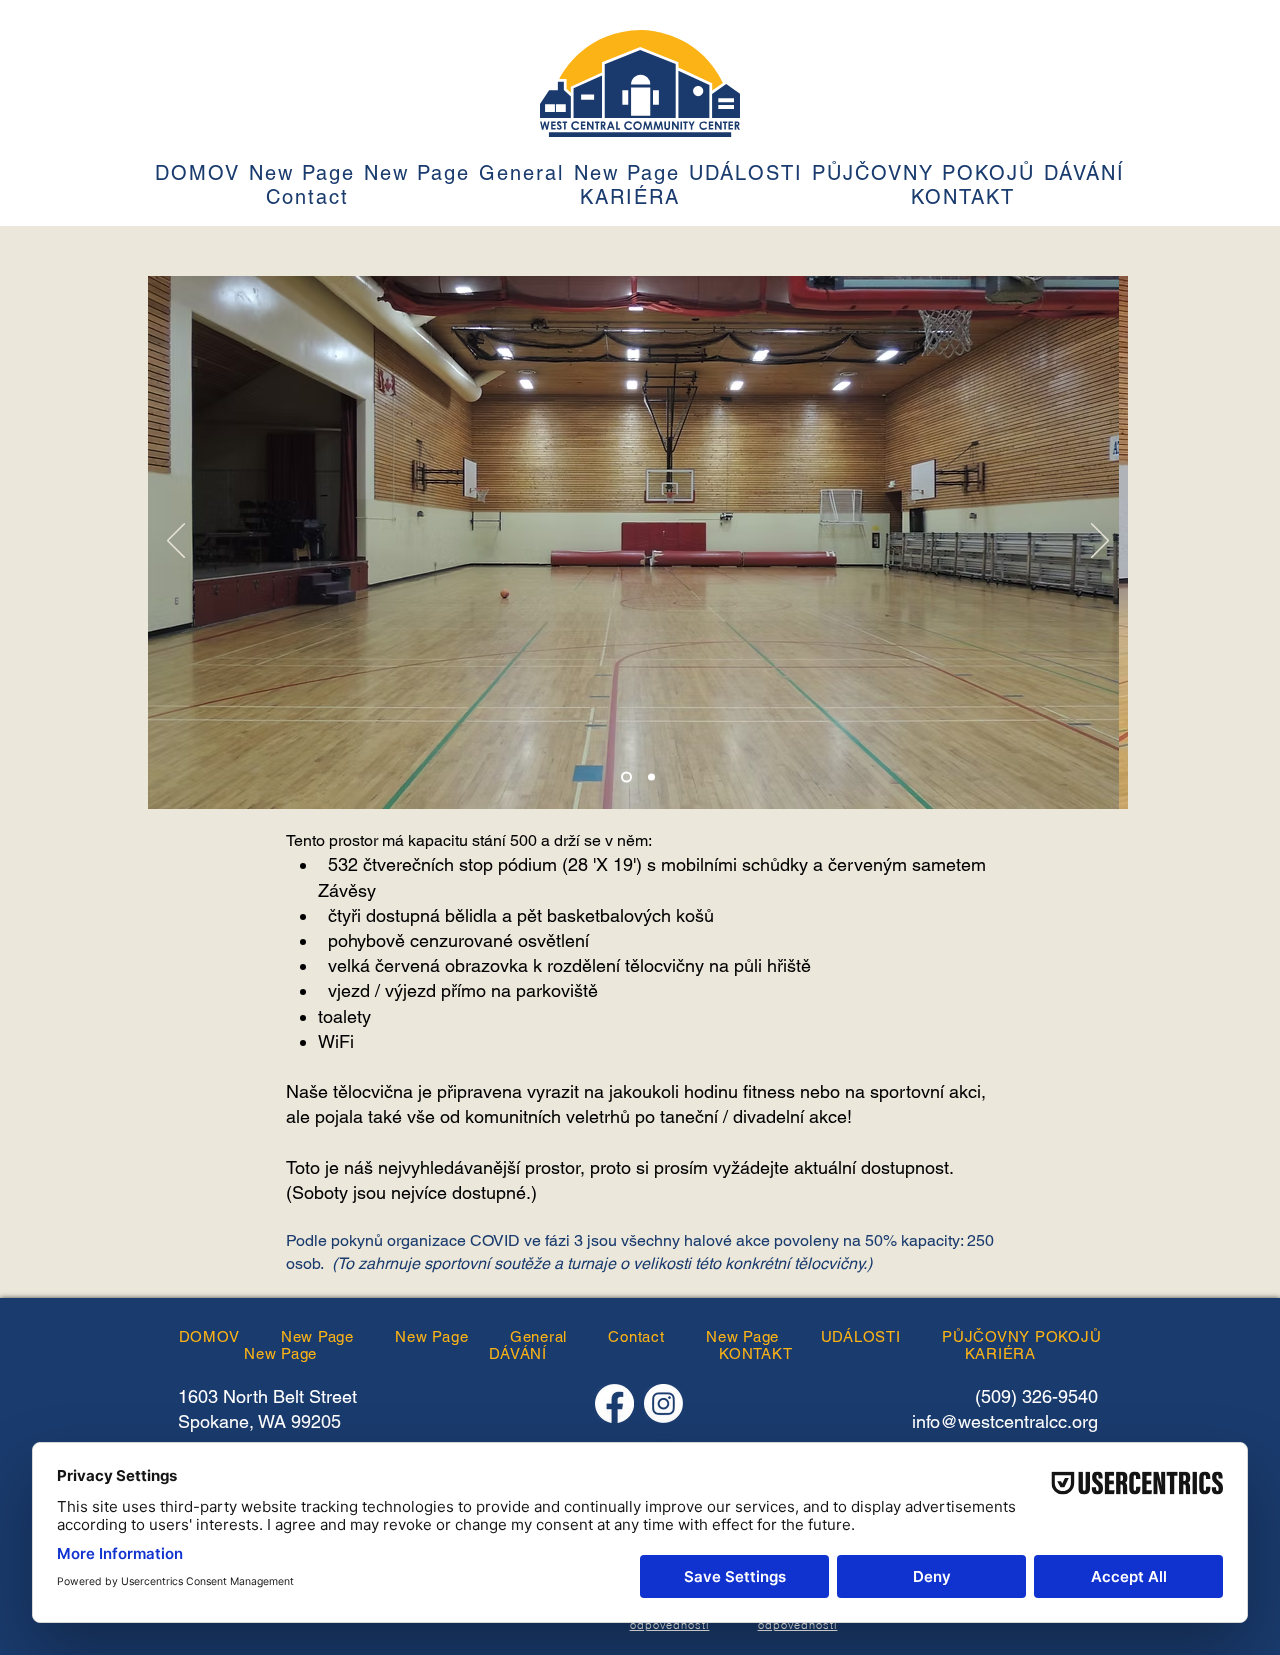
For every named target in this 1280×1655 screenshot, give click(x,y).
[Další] (1100, 542)
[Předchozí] (176, 542)
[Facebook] (614, 1403)
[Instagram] (663, 1403)
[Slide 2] (651, 777)
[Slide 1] (626, 777)
